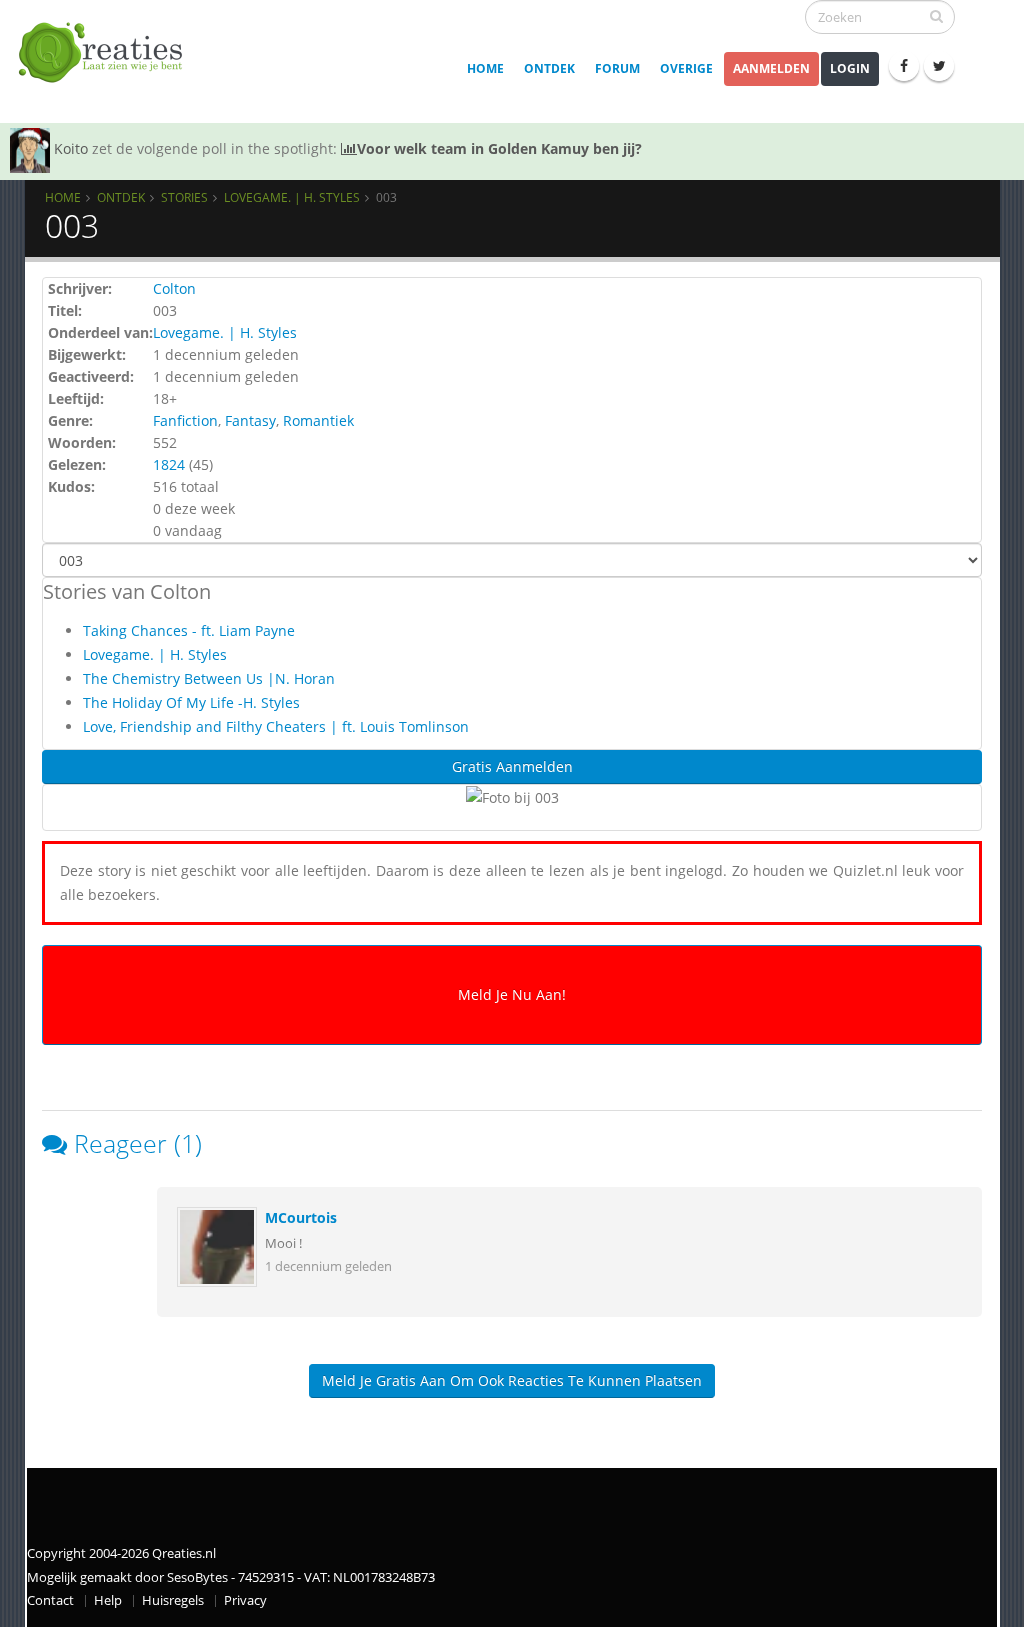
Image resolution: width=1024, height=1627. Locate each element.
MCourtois (301, 1217)
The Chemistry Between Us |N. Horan (209, 678)
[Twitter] (939, 66)
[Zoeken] (936, 16)
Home (485, 68)
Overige (686, 68)
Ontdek (549, 68)
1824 (169, 464)
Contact (50, 1600)
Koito (71, 148)
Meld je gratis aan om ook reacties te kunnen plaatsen (512, 1380)
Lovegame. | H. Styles (292, 197)
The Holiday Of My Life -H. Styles (191, 702)
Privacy (245, 1600)
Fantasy (250, 420)
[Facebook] (904, 66)
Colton (174, 288)
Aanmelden (771, 68)
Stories (184, 197)
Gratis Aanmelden (512, 766)
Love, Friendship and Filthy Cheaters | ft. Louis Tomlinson (276, 726)
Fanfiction (185, 420)
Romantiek (318, 420)
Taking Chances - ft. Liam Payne (189, 630)
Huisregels (173, 1600)
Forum (617, 68)
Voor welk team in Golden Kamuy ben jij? (499, 148)
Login (850, 68)
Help (108, 1600)
